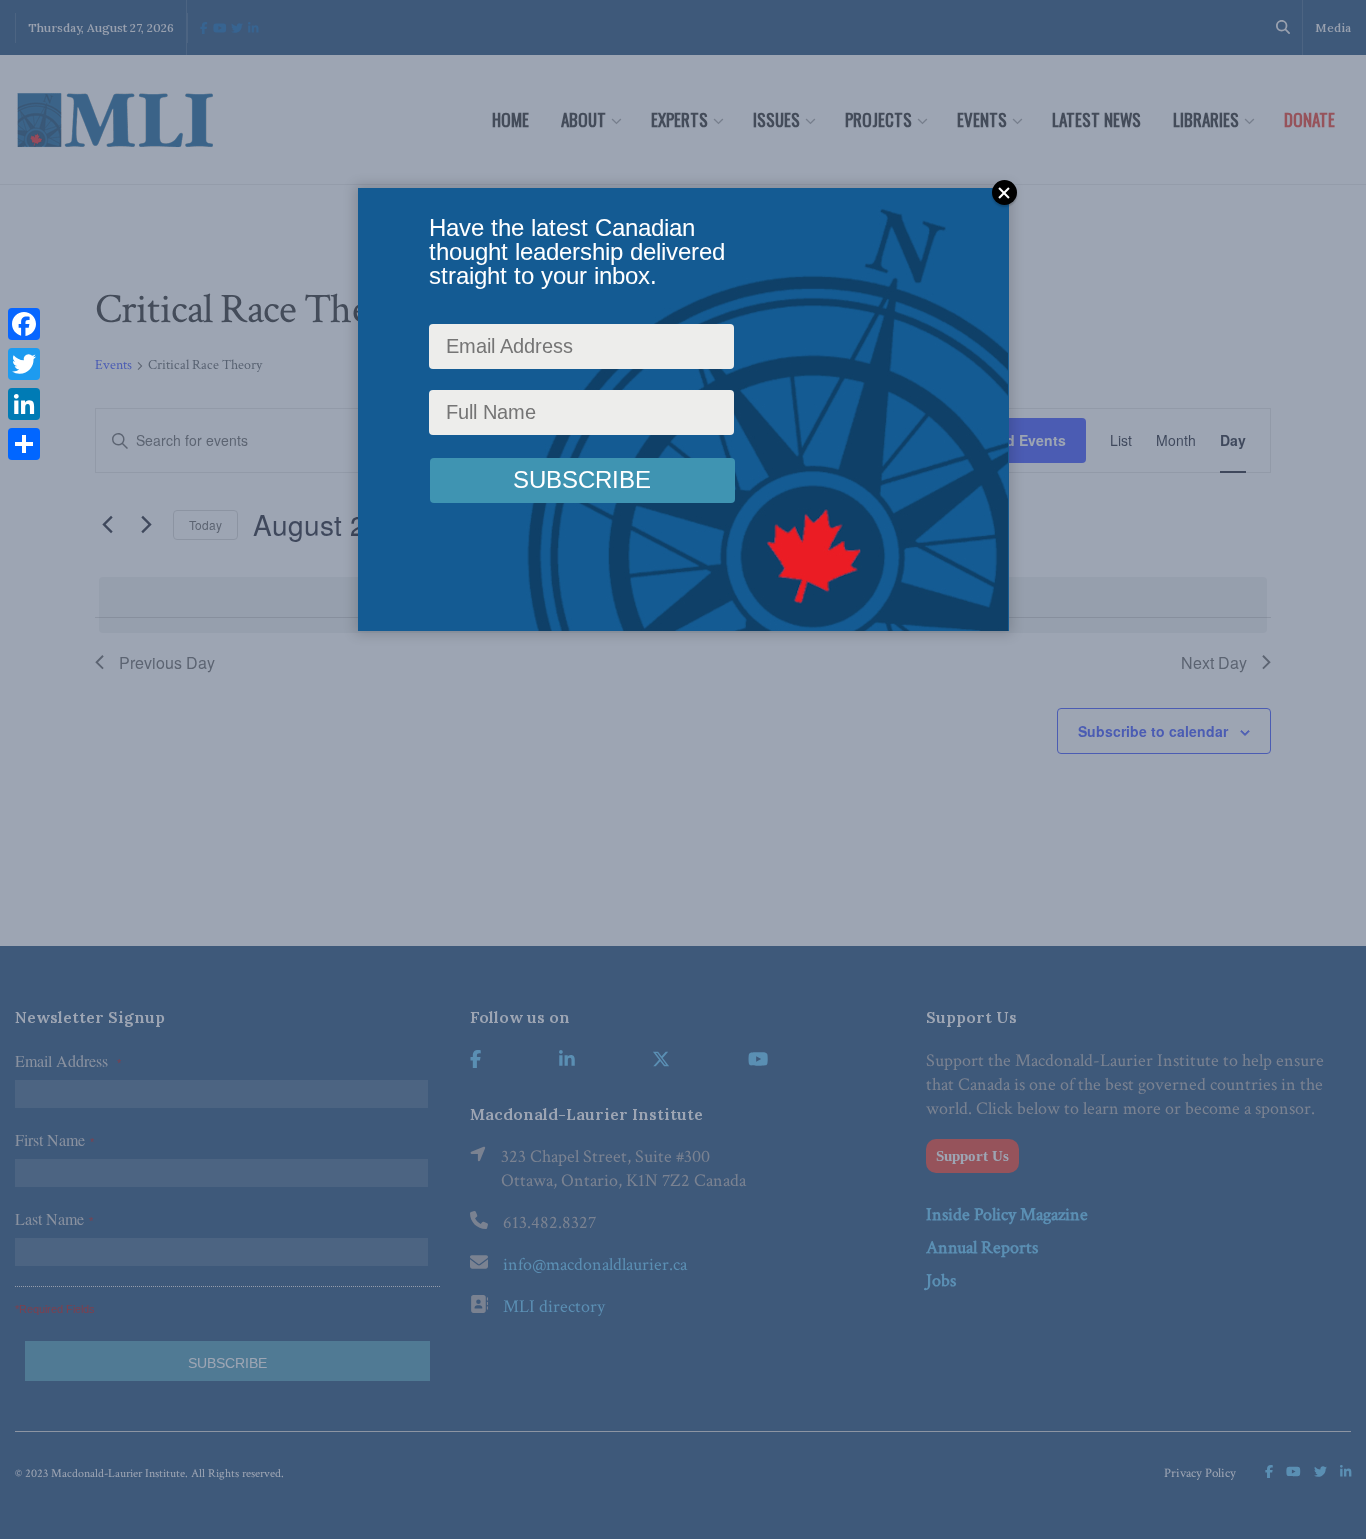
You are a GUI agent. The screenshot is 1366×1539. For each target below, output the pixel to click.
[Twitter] (24, 364)
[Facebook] (24, 324)
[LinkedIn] (24, 404)
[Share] (24, 444)
